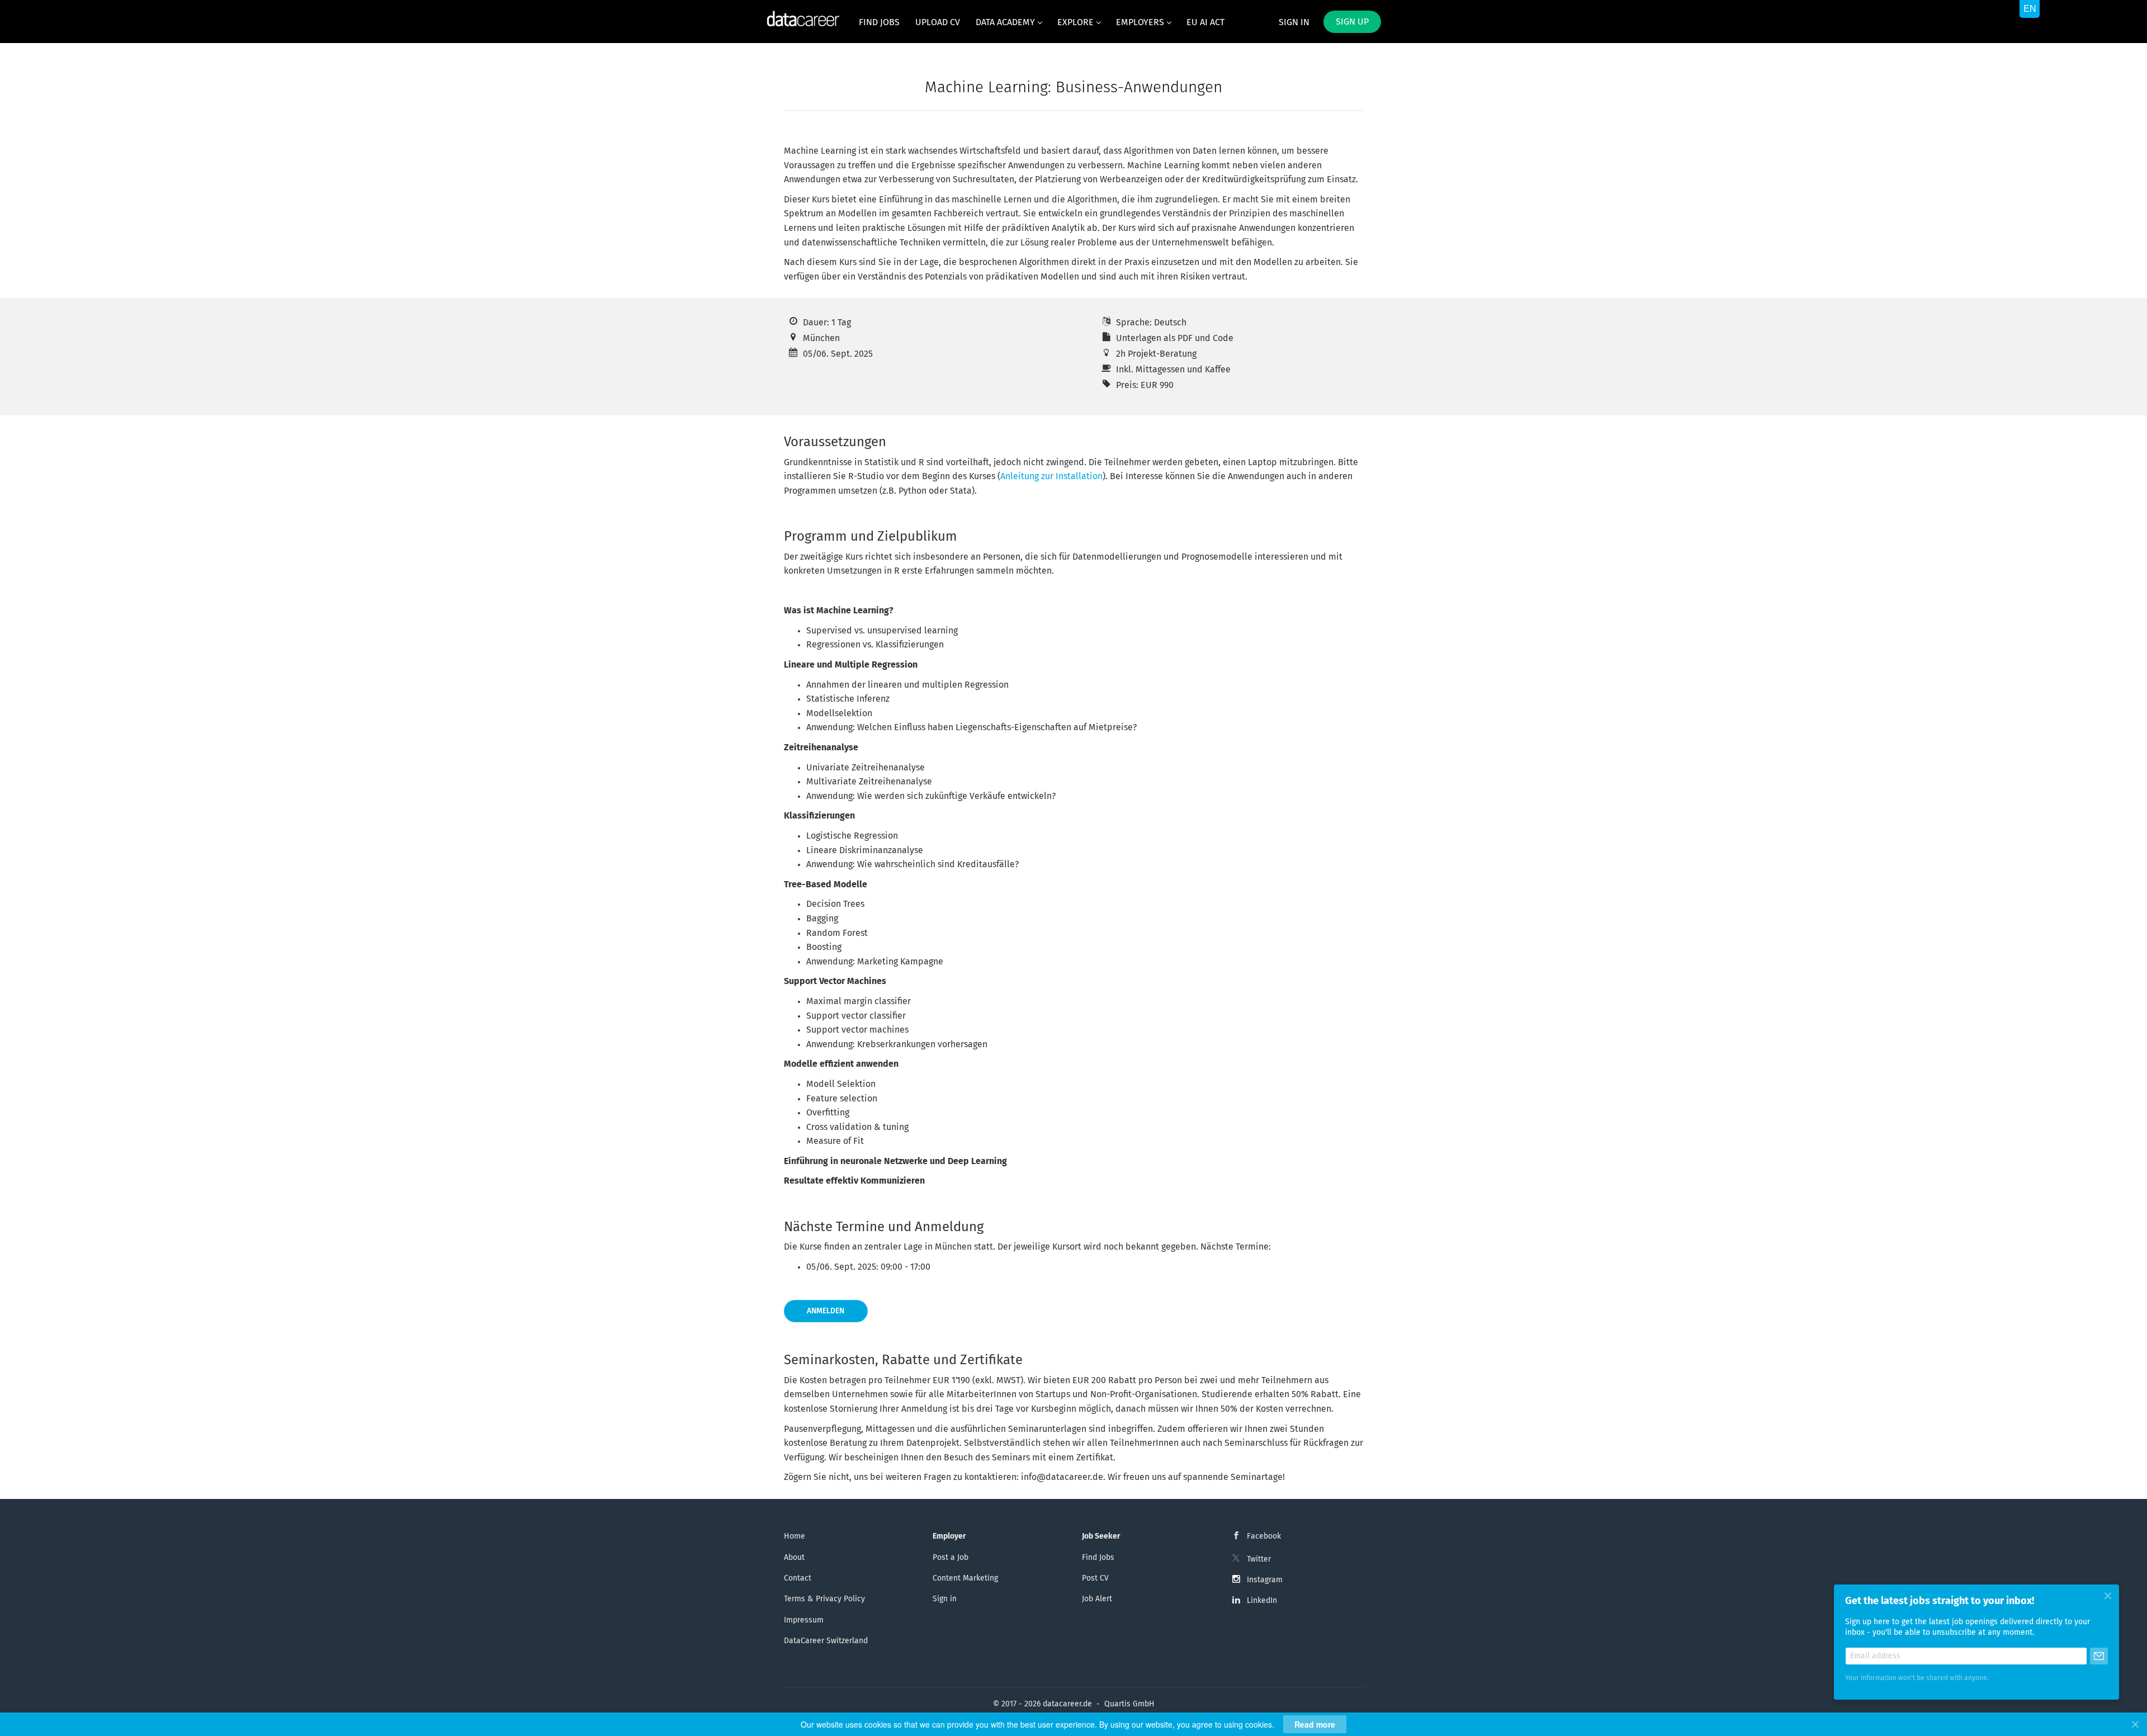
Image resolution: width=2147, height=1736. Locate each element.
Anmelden (826, 1311)
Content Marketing (965, 1578)
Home (795, 1536)
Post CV (1095, 1578)
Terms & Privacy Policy (824, 1599)
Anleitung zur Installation (1051, 476)
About (794, 1558)
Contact (798, 1578)
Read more (1315, 1724)
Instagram (1265, 1580)
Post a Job (950, 1558)
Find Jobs (1098, 1558)
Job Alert (1097, 1599)
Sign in (1294, 22)
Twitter (1259, 1559)
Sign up (1352, 22)
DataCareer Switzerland (826, 1641)
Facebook (1264, 1536)
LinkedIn (1262, 1601)
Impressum (804, 1620)
